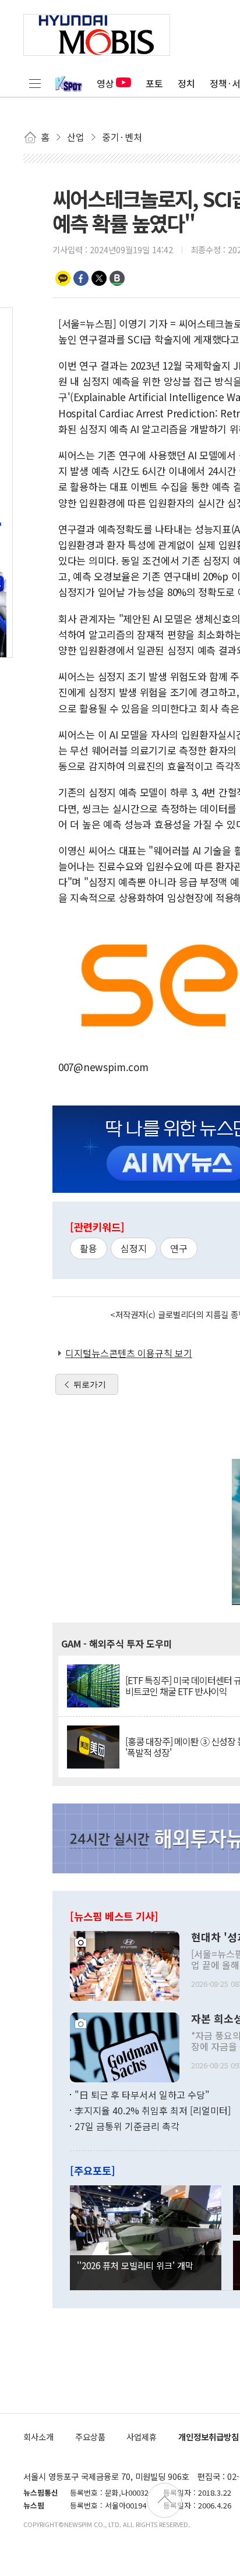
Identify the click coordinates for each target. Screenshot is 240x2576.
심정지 (134, 1248)
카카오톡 (63, 278)
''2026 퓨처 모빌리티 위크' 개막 (135, 2265)
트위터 (99, 278)
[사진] (125, 1964)
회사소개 (38, 2437)
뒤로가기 (90, 1384)
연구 (179, 1248)
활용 (89, 1248)
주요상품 (90, 2437)
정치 (186, 83)
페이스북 (81, 278)
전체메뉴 (35, 83)
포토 (154, 83)
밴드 (117, 278)
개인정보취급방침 (209, 2437)
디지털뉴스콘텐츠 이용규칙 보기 (129, 1353)
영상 (105, 83)
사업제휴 (142, 2437)
